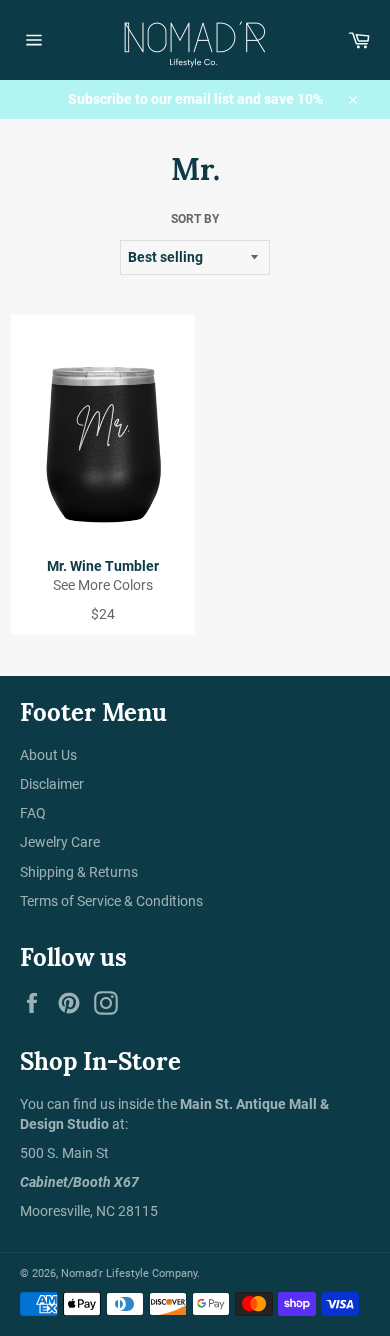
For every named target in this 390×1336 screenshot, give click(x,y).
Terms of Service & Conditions (111, 901)
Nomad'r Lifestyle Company (129, 1273)
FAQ (33, 813)
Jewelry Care (60, 842)
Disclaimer (52, 784)
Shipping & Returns (79, 872)
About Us (48, 755)
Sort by (195, 219)
